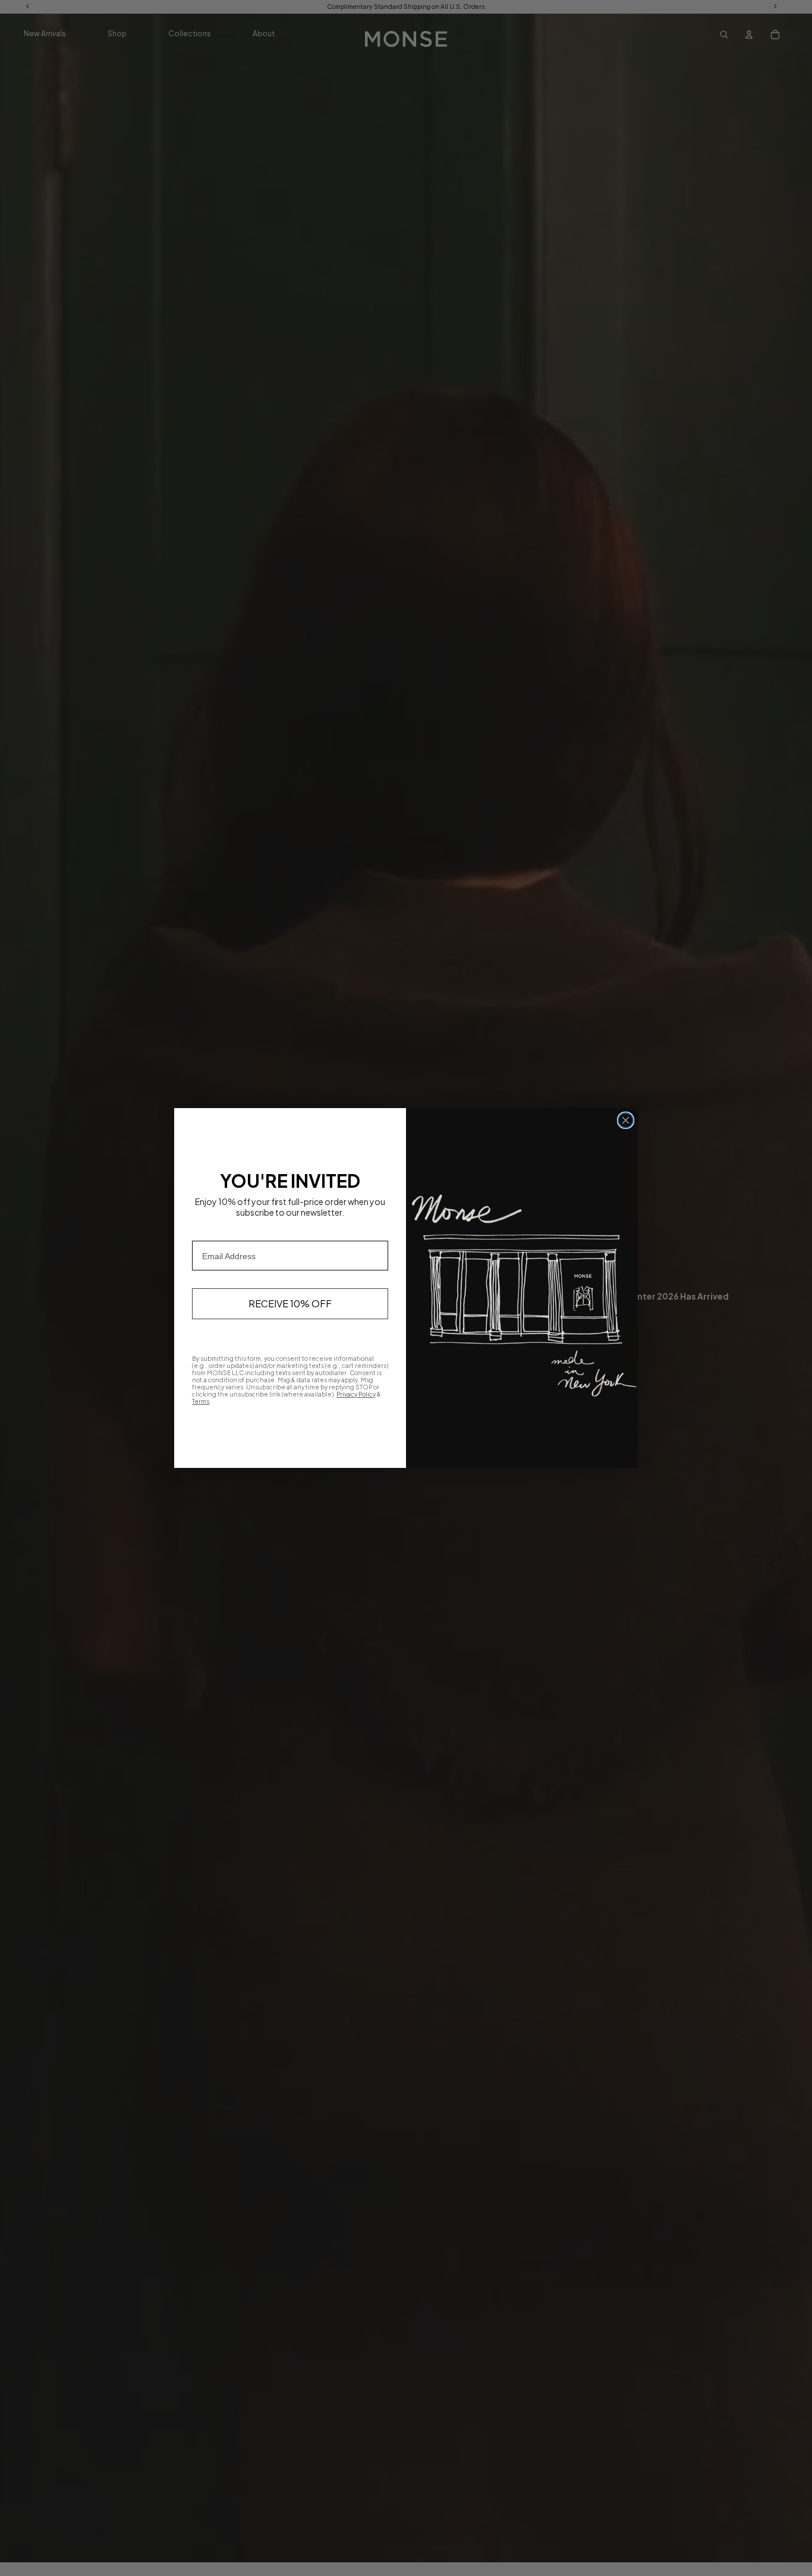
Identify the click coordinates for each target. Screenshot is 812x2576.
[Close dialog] (626, 1120)
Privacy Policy (356, 1394)
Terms (201, 1401)
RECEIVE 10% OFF (290, 1303)
